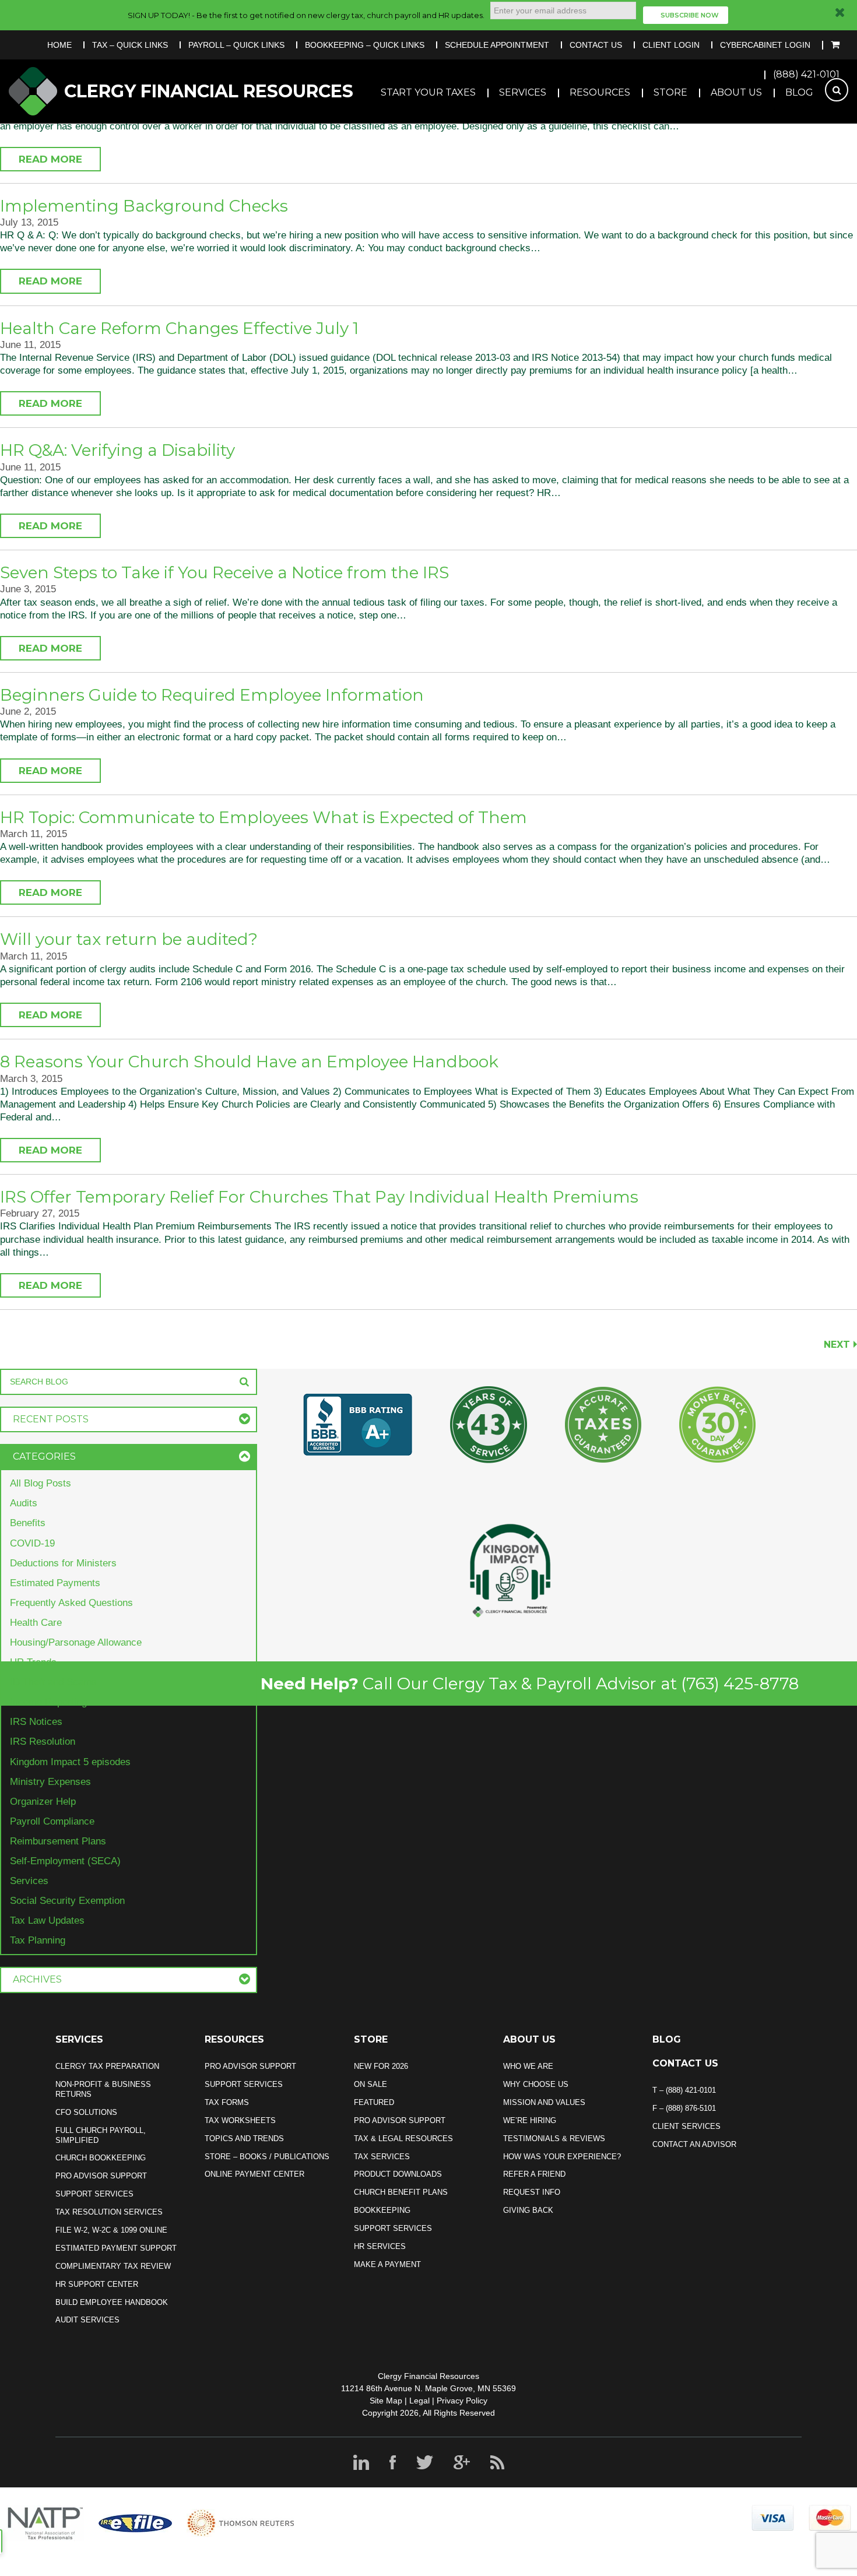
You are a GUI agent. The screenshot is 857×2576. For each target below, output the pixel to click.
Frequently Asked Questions (71, 1603)
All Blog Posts (41, 1483)
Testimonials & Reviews (554, 2139)
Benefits (28, 1523)
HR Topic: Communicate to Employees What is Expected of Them (264, 817)
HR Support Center (97, 2284)
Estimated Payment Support (116, 2248)
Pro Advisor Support (101, 2176)
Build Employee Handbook (112, 2302)
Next (837, 1345)
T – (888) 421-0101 (684, 2090)
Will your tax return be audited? (129, 939)
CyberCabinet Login (765, 45)
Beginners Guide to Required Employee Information (212, 695)
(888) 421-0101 (806, 74)
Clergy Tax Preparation (107, 2066)
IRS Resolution (43, 1742)
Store (670, 92)
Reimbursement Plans (58, 1841)
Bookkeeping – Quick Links (365, 45)
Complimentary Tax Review (113, 2266)
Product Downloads (398, 2174)
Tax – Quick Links (130, 45)
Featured (374, 2102)
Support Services (94, 2194)
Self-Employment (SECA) (65, 1861)
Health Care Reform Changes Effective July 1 (179, 328)
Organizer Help (43, 1802)
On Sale (370, 2084)
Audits (24, 1503)
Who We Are (528, 2066)
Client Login (671, 45)
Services (523, 92)
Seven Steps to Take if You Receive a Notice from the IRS (224, 572)
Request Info (532, 2192)
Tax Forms (227, 2102)
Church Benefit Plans (401, 2192)
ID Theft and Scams (53, 1682)
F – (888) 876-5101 (684, 2108)
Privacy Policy (462, 2401)
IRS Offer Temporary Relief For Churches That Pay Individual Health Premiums (319, 1197)
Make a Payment (387, 2264)
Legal (419, 2401)
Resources (600, 92)
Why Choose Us (536, 2084)
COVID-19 (32, 1543)
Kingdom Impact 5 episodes (70, 1762)
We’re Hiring (530, 2120)
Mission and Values (544, 2102)
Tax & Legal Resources (403, 2139)
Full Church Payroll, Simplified (101, 2135)
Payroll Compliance (52, 1821)
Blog (799, 92)
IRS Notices (36, 1722)
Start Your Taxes (428, 92)
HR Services (380, 2246)
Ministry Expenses (50, 1782)
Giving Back (528, 2210)
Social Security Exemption (67, 1901)
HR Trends (33, 1662)
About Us (736, 92)
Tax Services (382, 2157)
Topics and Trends (244, 2139)
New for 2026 (381, 2066)
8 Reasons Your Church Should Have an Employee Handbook (249, 1062)
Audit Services (87, 2320)
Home (59, 45)
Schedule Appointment (497, 45)
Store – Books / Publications (267, 2157)
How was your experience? (562, 2157)
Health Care (36, 1623)
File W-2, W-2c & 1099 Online (111, 2230)
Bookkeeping (382, 2210)
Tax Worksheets (240, 2120)
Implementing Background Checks (144, 206)
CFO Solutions (86, 2112)
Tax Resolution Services (109, 2212)
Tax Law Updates (47, 1920)
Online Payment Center (254, 2174)
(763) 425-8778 (740, 1684)
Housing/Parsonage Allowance (76, 1642)
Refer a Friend (534, 2174)
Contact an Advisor (694, 2144)
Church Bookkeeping (101, 2158)
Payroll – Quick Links (236, 45)
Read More (50, 159)
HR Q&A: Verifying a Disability (117, 450)
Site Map (386, 2401)
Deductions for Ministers (63, 1563)
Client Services (686, 2126)
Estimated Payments (55, 1583)
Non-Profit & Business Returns (103, 2089)
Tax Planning (38, 1940)
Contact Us (596, 45)
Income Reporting (48, 1702)
